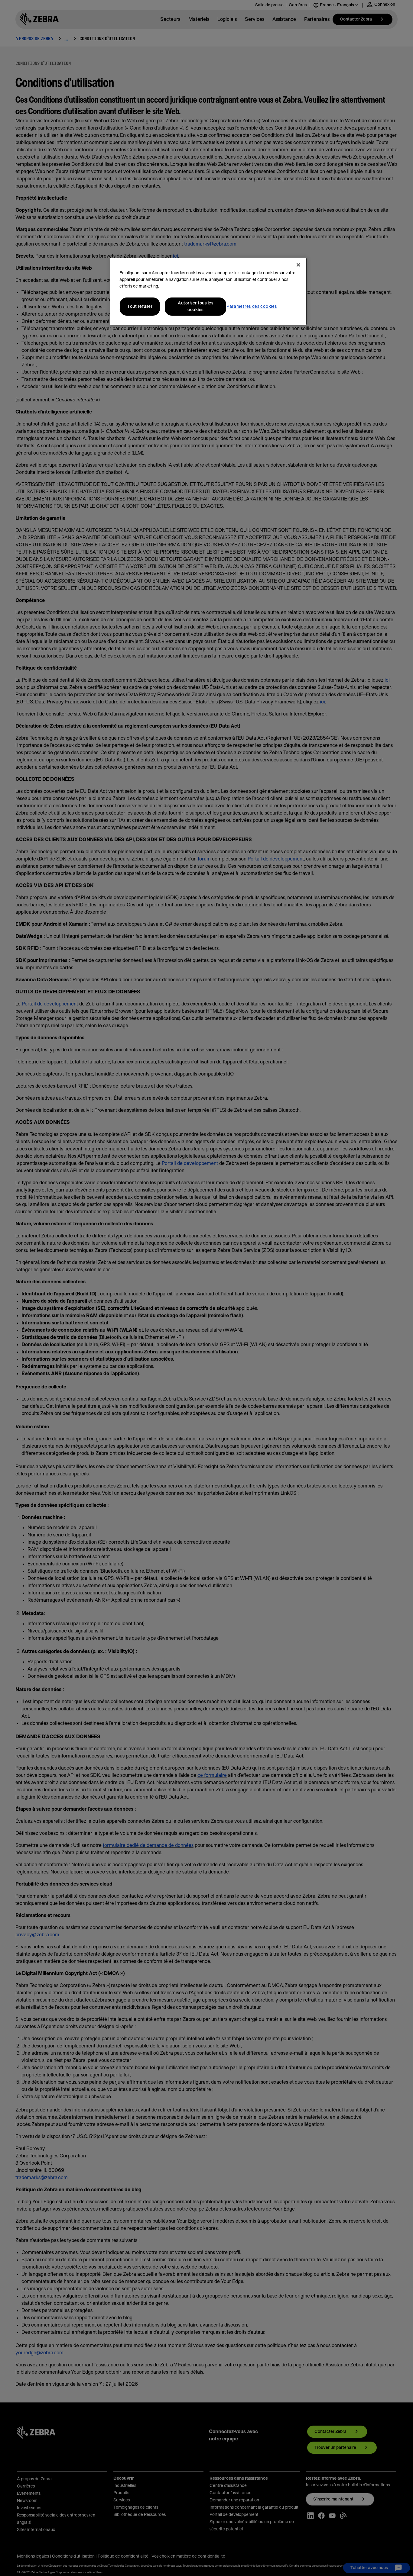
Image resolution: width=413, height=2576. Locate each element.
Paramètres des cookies (252, 307)
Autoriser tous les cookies (195, 307)
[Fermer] (298, 265)
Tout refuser (140, 307)
